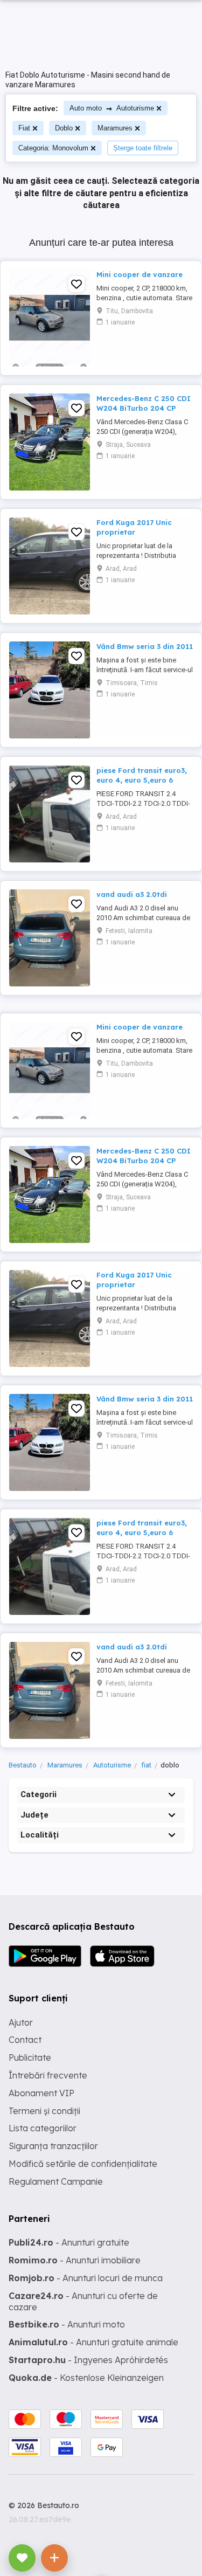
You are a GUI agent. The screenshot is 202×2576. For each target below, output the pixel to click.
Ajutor (21, 2022)
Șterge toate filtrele (143, 148)
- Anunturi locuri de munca (86, 2278)
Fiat (24, 128)
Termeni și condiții (44, 2111)
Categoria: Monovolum (53, 148)
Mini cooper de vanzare (140, 274)
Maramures (115, 128)
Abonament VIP (41, 2093)
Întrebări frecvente (48, 2075)
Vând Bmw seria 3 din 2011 (145, 646)
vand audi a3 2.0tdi (132, 894)
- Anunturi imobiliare (75, 2260)
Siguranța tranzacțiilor (53, 2146)
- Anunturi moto (67, 2324)
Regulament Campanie (56, 2181)
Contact (25, 2040)
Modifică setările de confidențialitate (83, 2164)
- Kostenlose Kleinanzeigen (86, 2378)
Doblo (64, 128)
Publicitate (30, 2057)
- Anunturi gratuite (69, 2242)
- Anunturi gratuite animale (93, 2342)
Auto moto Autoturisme (112, 108)
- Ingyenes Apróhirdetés (88, 2360)
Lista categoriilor (43, 2128)
